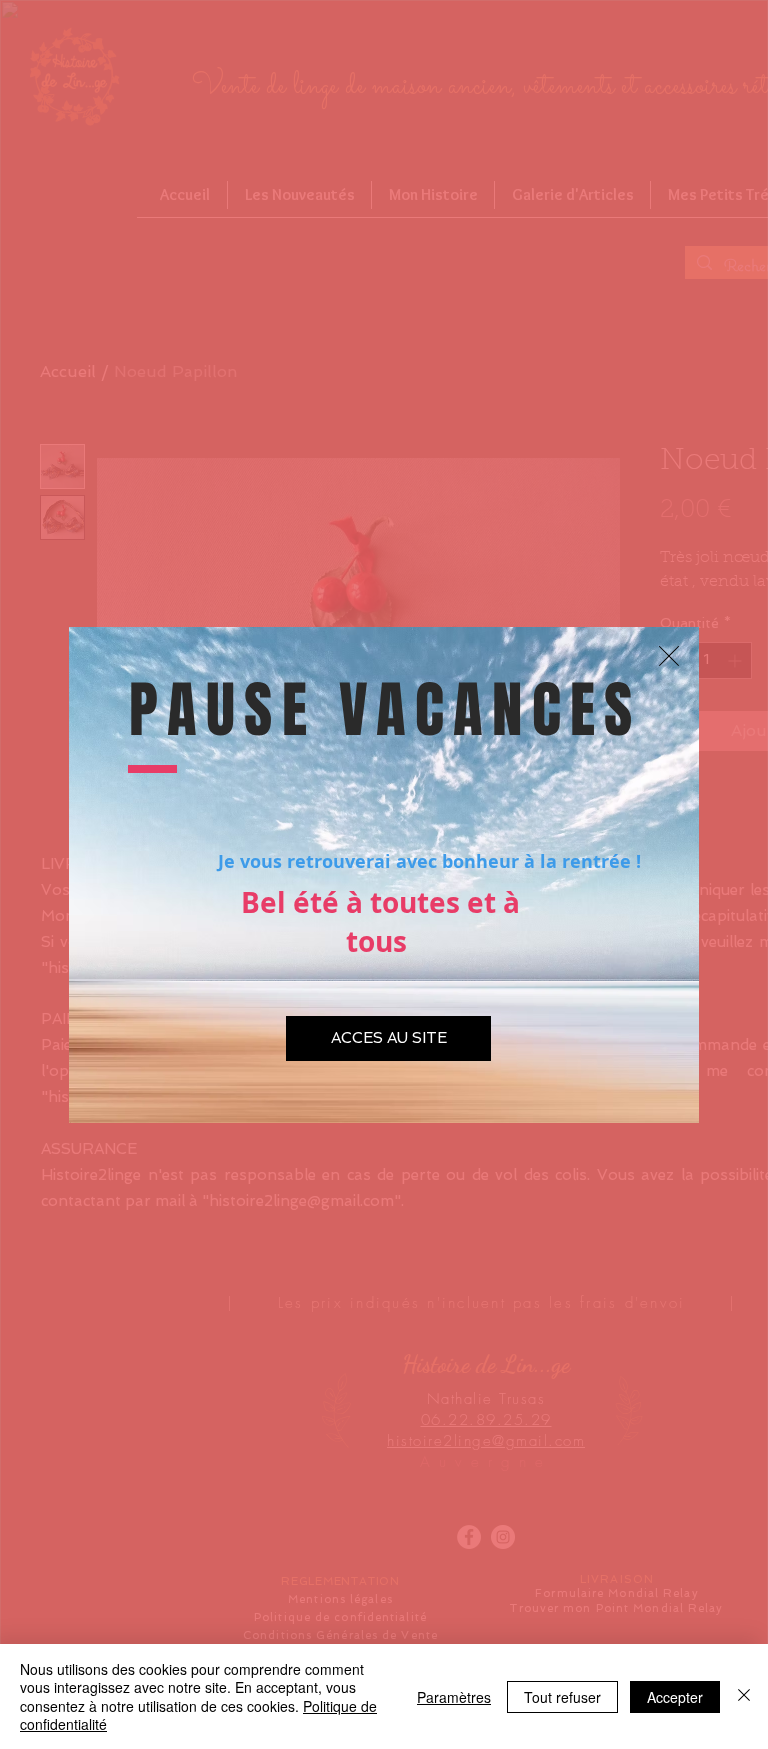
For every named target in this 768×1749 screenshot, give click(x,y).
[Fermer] (744, 1696)
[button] (669, 656)
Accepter (675, 1697)
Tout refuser (562, 1697)
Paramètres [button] (454, 1697)
